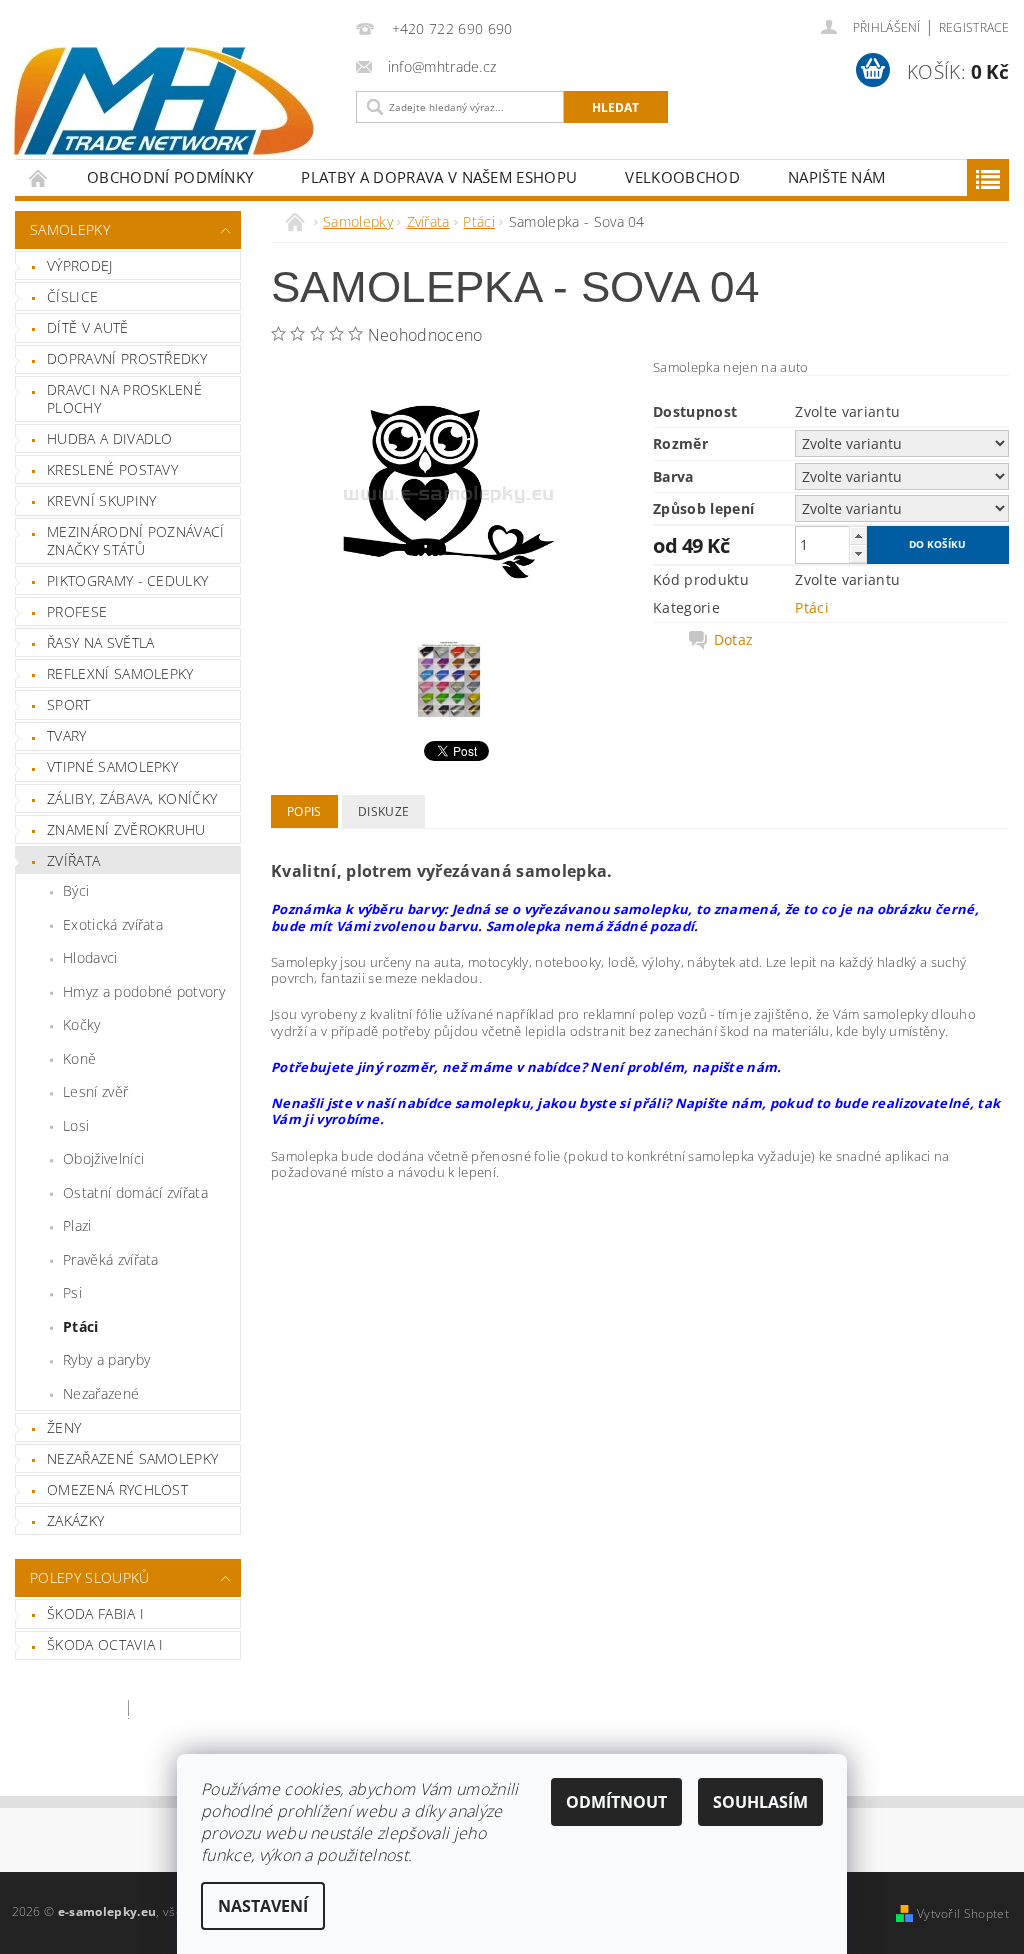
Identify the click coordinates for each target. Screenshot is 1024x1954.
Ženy (64, 1427)
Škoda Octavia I (105, 1644)
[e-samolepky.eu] (169, 101)
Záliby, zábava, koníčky (132, 798)
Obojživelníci (103, 1158)
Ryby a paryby (106, 1359)
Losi (76, 1125)
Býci (76, 890)
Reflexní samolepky (120, 673)
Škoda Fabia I (95, 1613)
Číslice (72, 296)
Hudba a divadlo (110, 438)
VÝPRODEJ (80, 265)
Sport (69, 704)
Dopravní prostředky (127, 358)
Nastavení (263, 1906)
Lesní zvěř (95, 1091)
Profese (77, 611)
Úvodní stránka (39, 177)
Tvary (67, 735)
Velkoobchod (682, 177)
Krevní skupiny (101, 500)
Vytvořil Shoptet (963, 1913)
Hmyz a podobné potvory (144, 991)
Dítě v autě (88, 327)
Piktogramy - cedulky (127, 580)
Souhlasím (760, 1802)
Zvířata (73, 860)
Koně (79, 1058)
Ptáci (81, 1326)
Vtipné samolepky (112, 766)
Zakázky (75, 1520)
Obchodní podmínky (170, 177)
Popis (304, 811)
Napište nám (837, 177)
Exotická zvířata (113, 924)
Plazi (77, 1225)
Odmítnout (616, 1802)
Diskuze (383, 811)
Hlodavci (90, 957)
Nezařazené (101, 1393)
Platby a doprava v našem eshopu (439, 177)
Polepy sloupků (89, 1577)
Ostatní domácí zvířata (135, 1192)
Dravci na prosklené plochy (124, 398)
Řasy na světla (100, 642)
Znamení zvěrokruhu (126, 829)
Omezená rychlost (117, 1489)
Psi (72, 1292)
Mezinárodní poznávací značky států (136, 540)
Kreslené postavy (112, 469)
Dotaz (734, 640)
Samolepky (70, 229)
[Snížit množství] (858, 553)
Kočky (82, 1024)
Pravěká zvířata (111, 1259)
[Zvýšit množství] (858, 535)
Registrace (974, 27)
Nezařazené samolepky (132, 1458)
